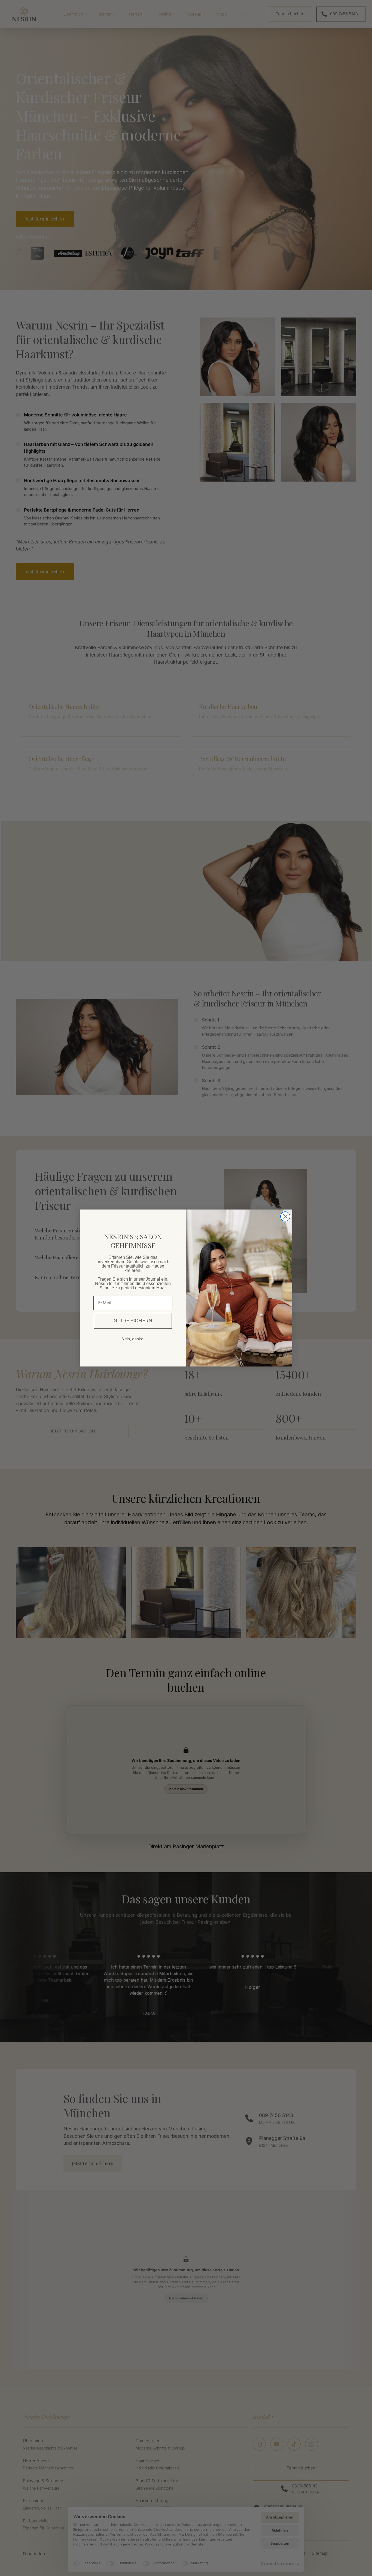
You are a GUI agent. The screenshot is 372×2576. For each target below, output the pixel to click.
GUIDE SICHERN (133, 1321)
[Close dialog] (285, 1216)
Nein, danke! (133, 1339)
